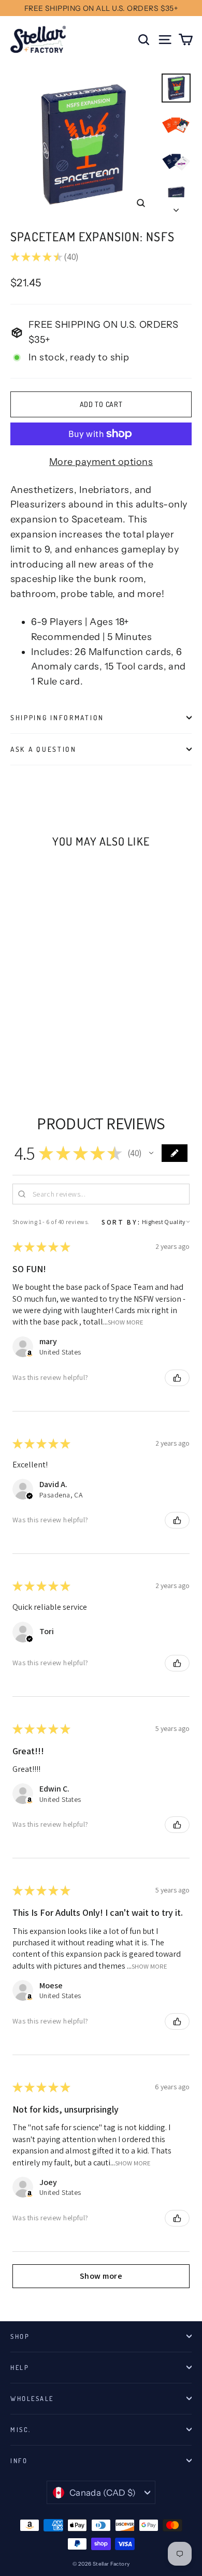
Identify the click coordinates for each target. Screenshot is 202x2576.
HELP (20, 2367)
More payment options (101, 462)
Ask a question (44, 749)
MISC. (21, 2429)
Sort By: (121, 1222)
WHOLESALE (32, 2398)
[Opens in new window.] (30, 1354)
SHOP (20, 2336)
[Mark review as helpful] (177, 1378)
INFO (19, 2461)
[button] (151, 1153)
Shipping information (57, 717)
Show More (126, 1322)
